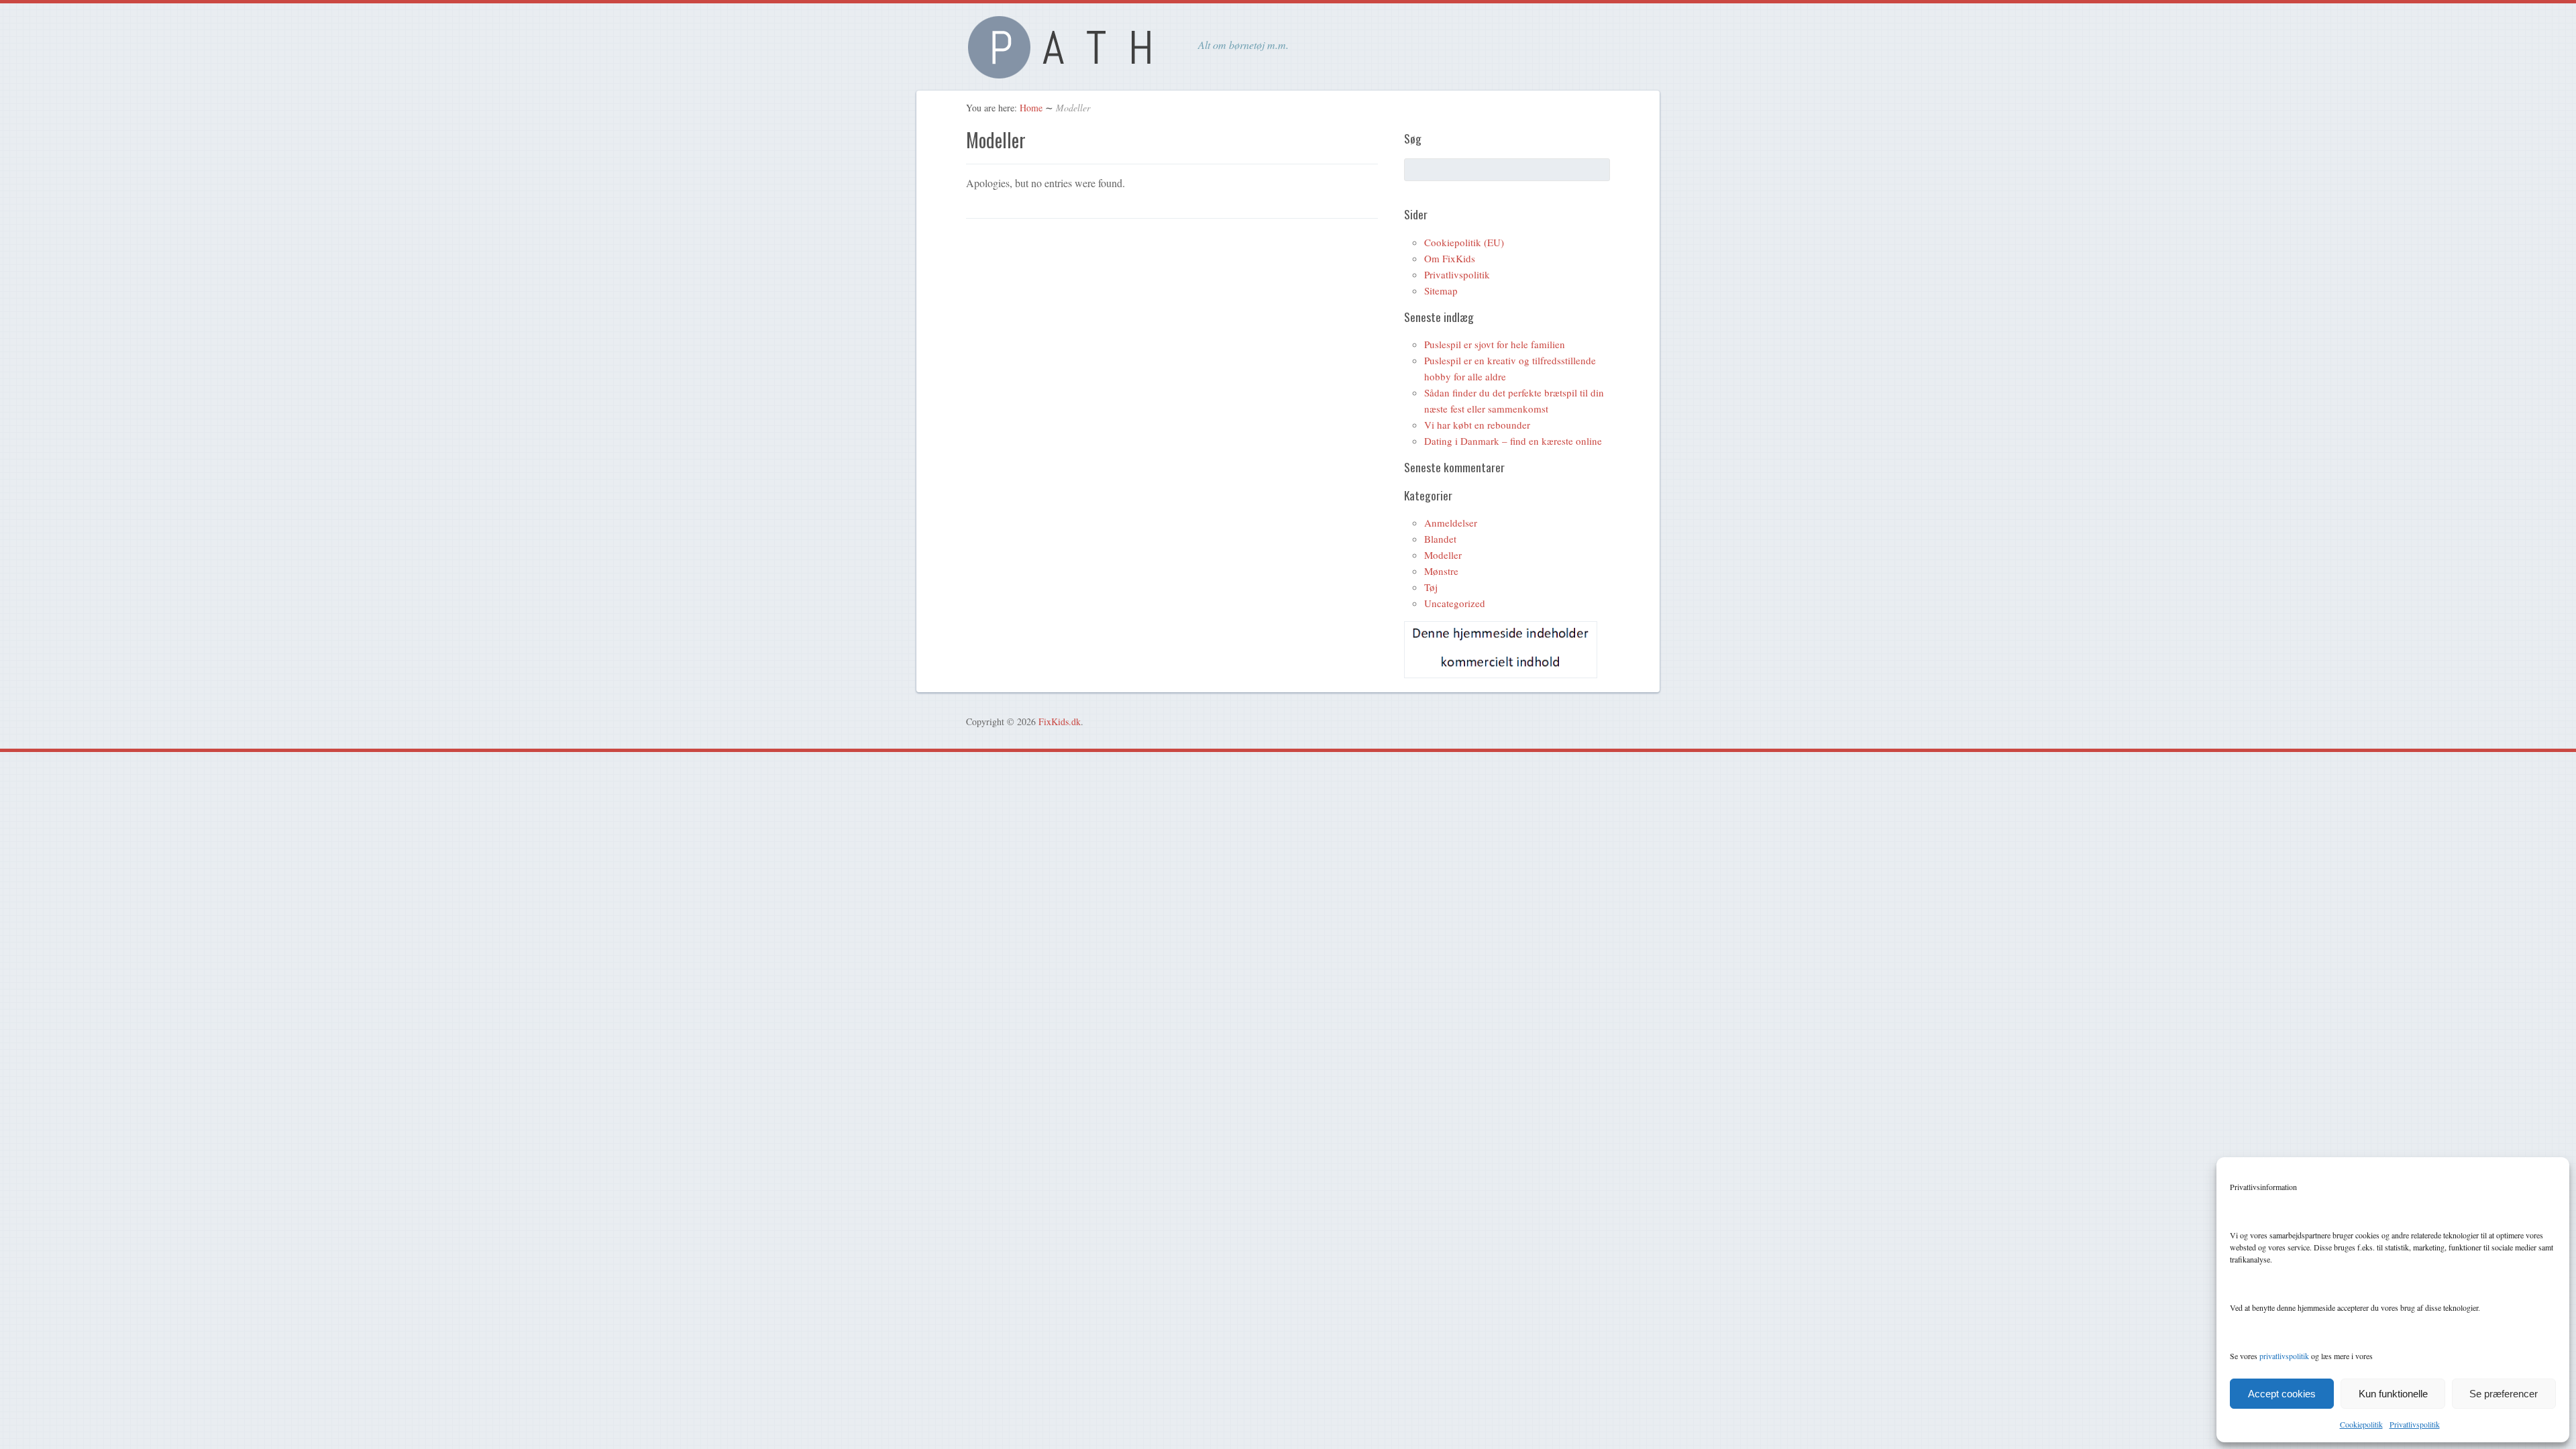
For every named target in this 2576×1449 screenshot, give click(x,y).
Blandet (1440, 539)
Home (1031, 108)
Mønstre (1441, 571)
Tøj (1431, 587)
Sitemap (1441, 290)
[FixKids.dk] (1067, 71)
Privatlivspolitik (2415, 1424)
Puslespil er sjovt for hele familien (1495, 344)
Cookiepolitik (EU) (1464, 242)
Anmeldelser (1451, 523)
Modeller (1443, 555)
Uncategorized (1455, 603)
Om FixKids (1450, 258)
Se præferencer (2504, 1394)
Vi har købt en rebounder (1477, 425)
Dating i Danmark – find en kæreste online (1513, 441)
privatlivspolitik (2284, 1356)
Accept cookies (2282, 1394)
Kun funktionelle (2393, 1394)
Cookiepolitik (2361, 1424)
